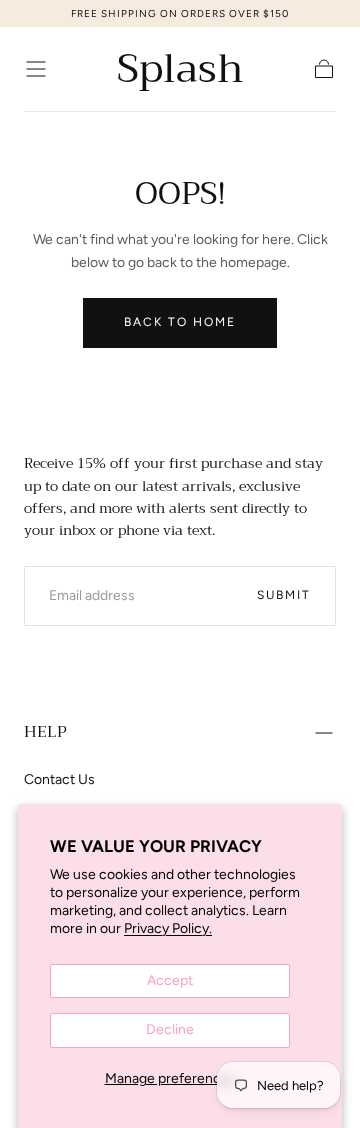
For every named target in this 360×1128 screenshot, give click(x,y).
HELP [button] (45, 732)
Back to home (180, 322)
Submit (284, 595)
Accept (170, 980)
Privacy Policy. (168, 928)
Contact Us (59, 779)
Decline (170, 1029)
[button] (36, 69)
